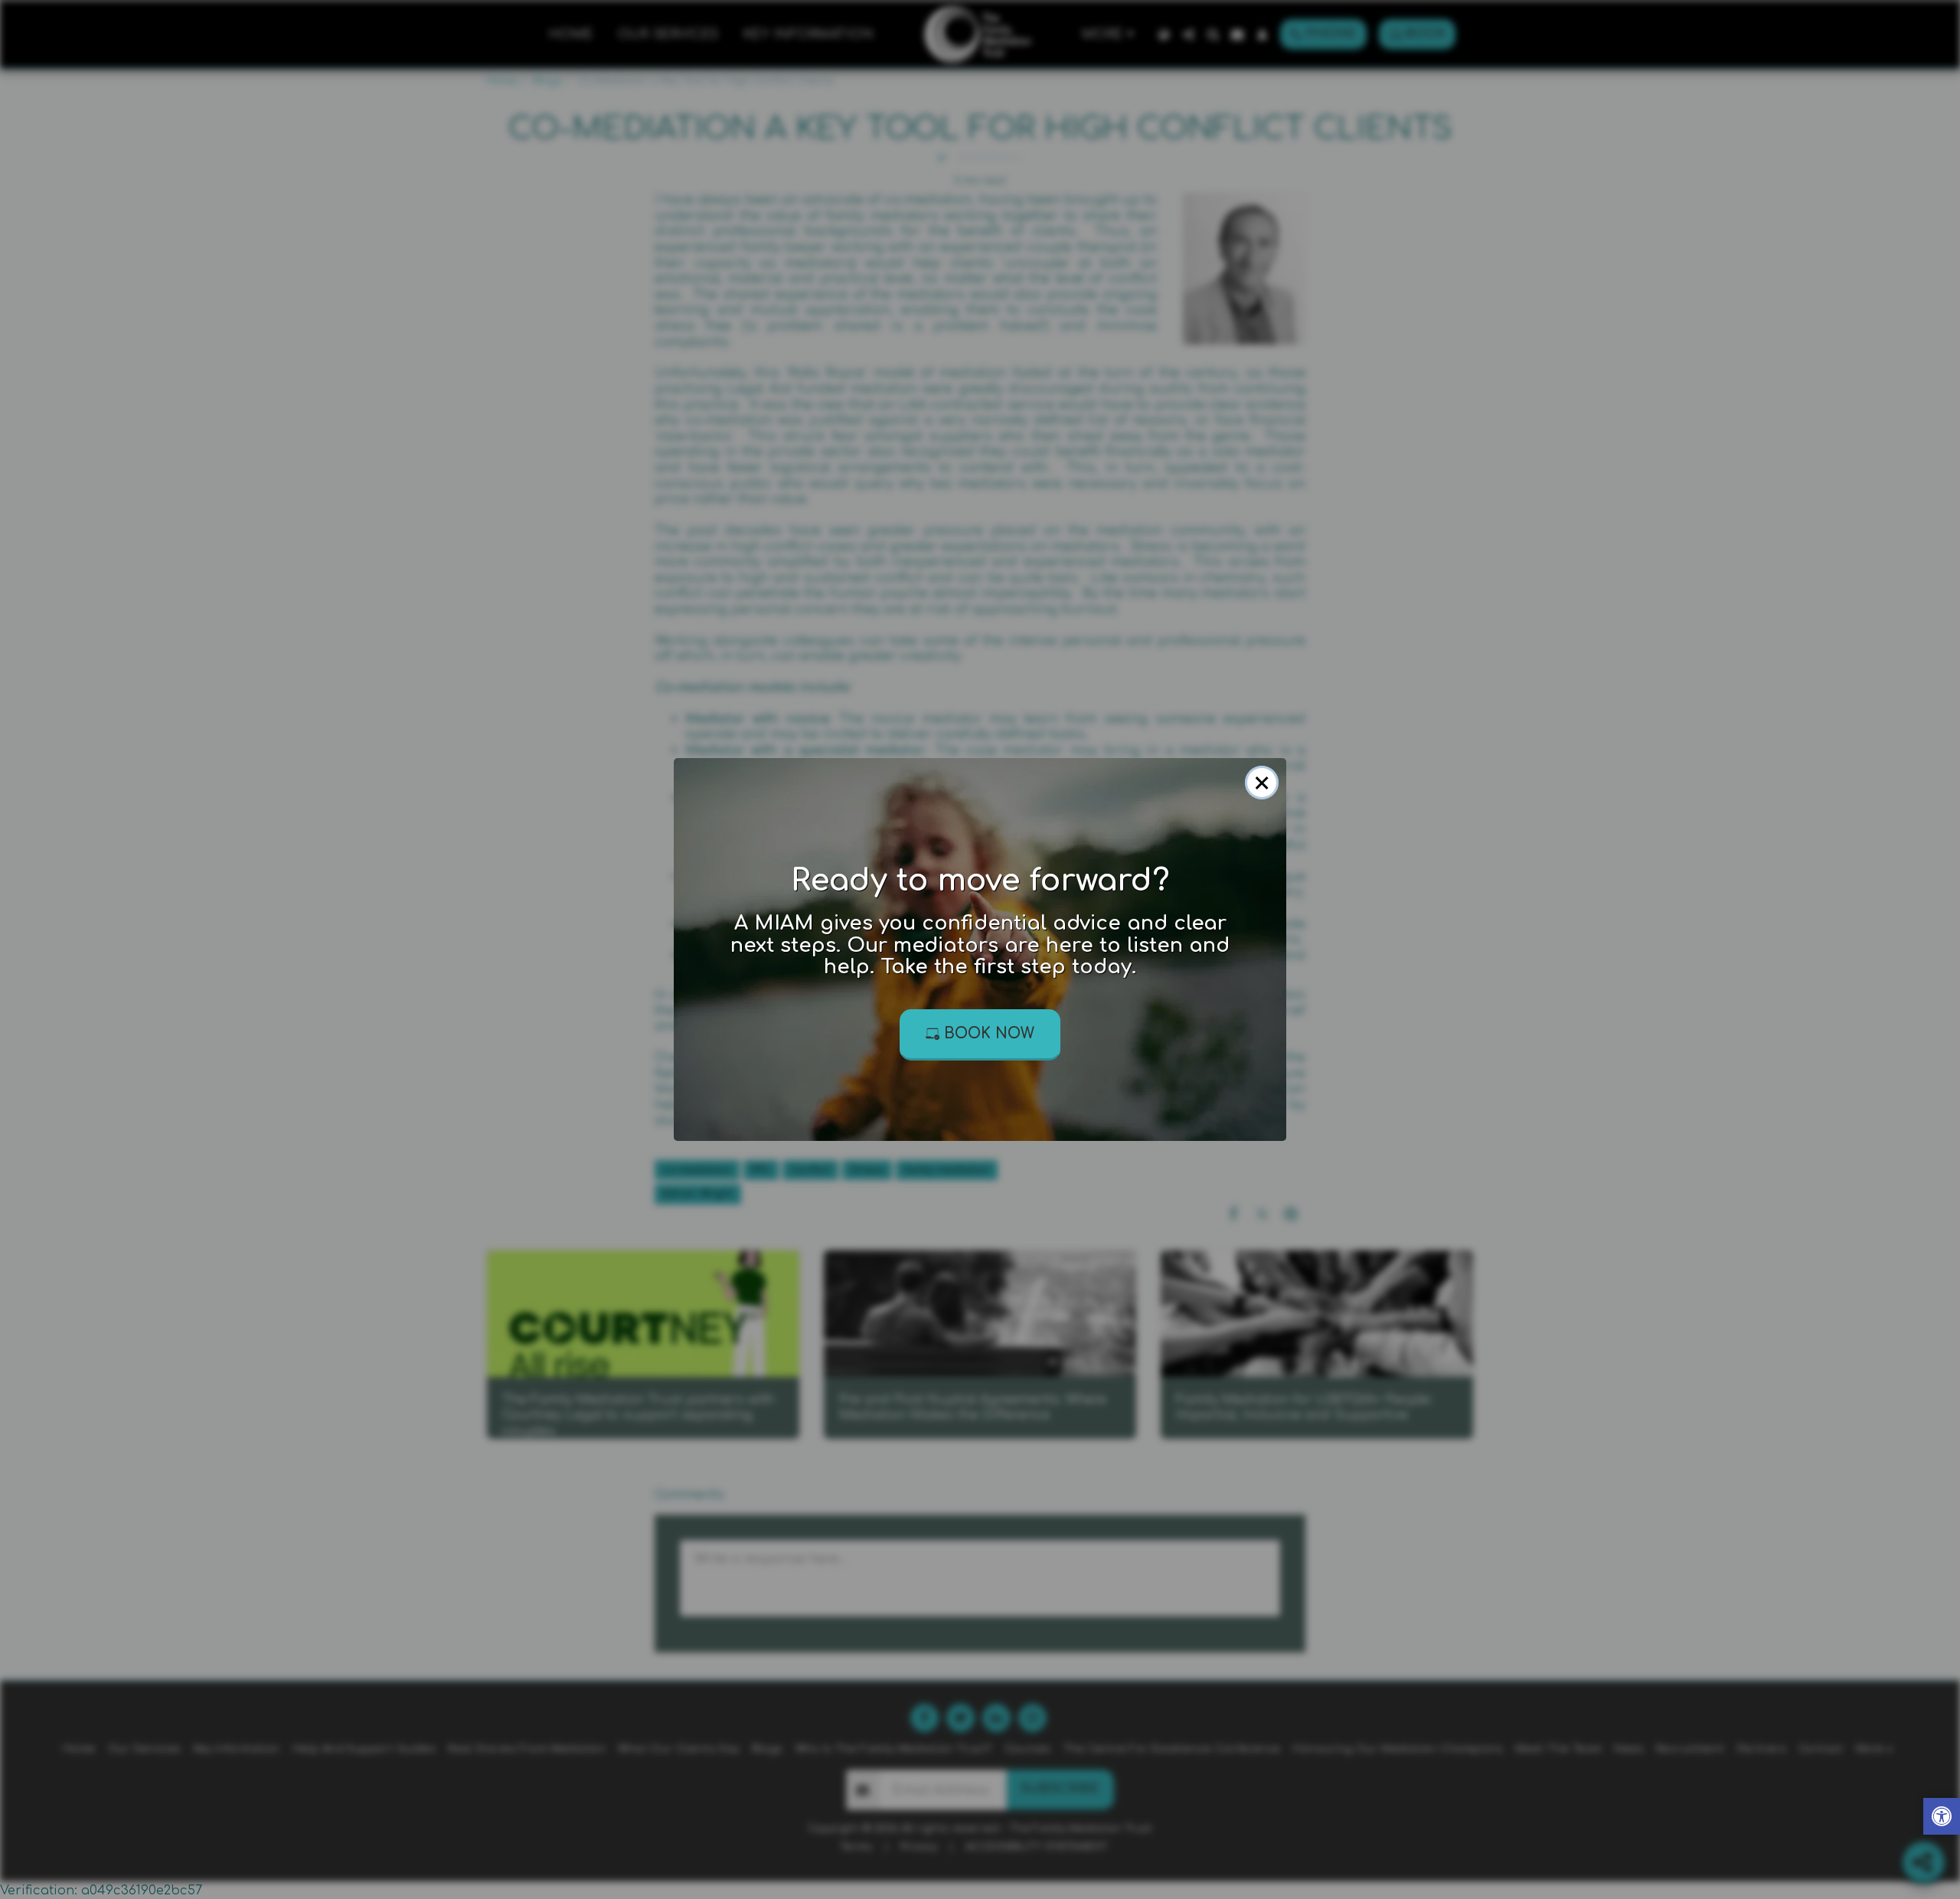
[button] (1942, 1818)
